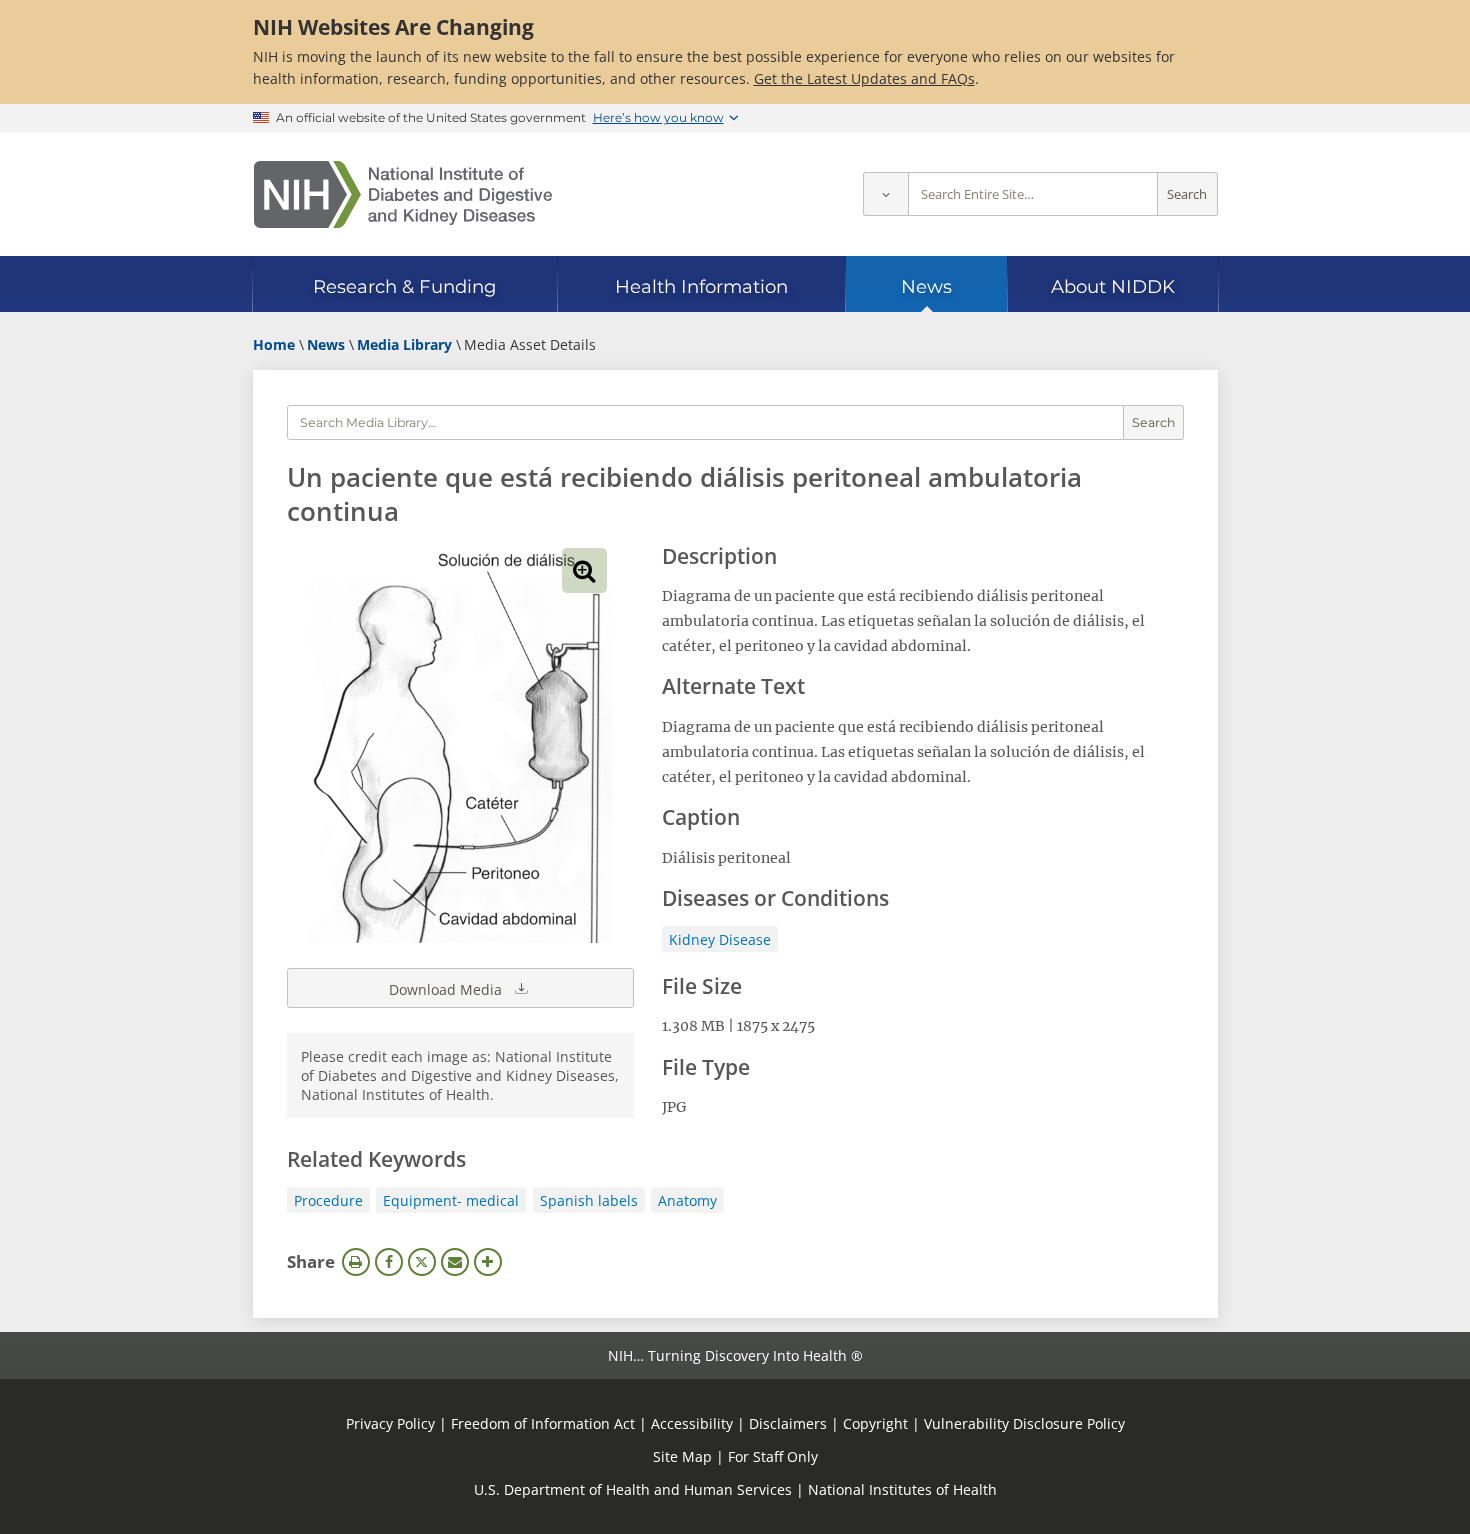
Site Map (682, 1456)
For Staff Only (773, 1456)
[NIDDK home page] (403, 194)
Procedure (328, 1200)
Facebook (389, 1262)
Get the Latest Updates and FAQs (864, 78)
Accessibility (692, 1423)
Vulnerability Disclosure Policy (1024, 1423)
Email (455, 1262)
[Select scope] (885, 194)
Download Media (447, 989)
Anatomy (687, 1200)
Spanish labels (589, 1200)
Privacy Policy (390, 1423)
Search (1187, 194)
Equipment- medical (451, 1200)
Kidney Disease (720, 939)
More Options (488, 1262)
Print (356, 1262)
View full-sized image (584, 570)
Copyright (875, 1423)
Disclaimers (788, 1423)
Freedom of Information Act (543, 1423)
